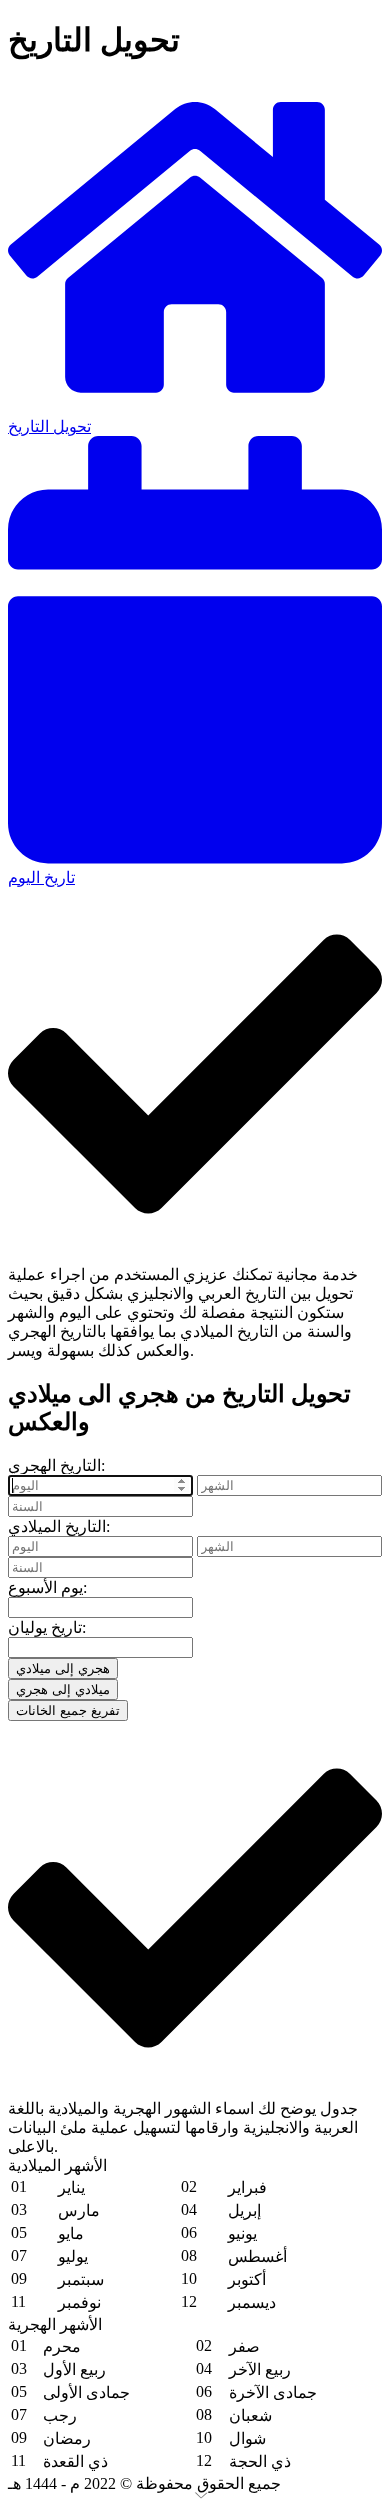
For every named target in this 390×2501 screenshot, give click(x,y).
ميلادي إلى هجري (63, 1689)
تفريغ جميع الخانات (68, 1710)
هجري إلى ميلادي (63, 1668)
